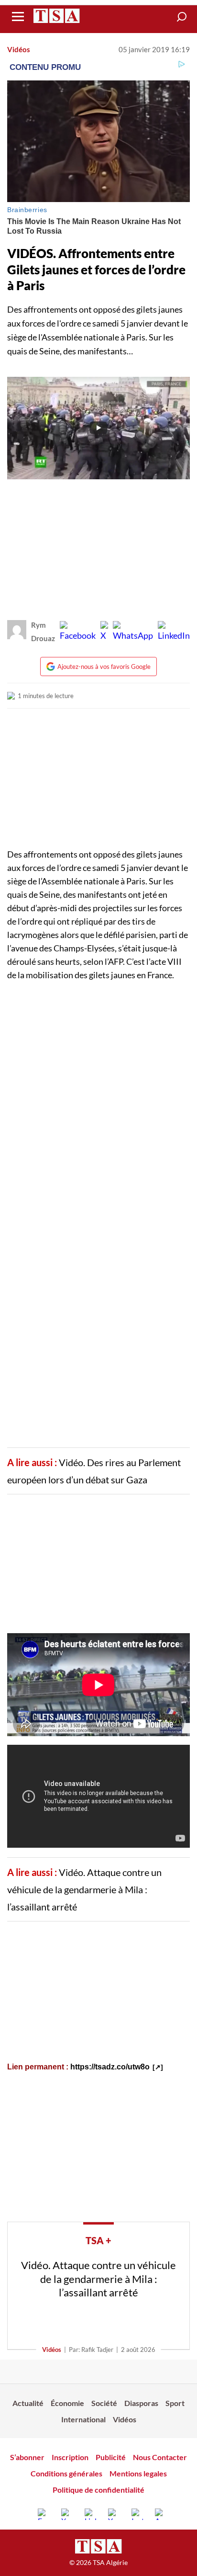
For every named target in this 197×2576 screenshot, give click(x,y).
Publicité (111, 2457)
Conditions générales (66, 2473)
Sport (175, 2403)
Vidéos (19, 49)
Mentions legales (138, 2473)
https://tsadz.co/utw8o (110, 2067)
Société (104, 2403)
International (83, 2419)
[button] (182, 17)
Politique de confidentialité (98, 2490)
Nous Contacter (160, 2457)
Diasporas (141, 2403)
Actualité (28, 2403)
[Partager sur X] (104, 632)
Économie (67, 2403)
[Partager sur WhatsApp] (133, 632)
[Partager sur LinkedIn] (174, 632)
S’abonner (27, 2457)
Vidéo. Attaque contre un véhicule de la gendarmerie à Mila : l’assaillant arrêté (84, 1889)
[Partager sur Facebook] (78, 632)
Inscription (70, 2457)
